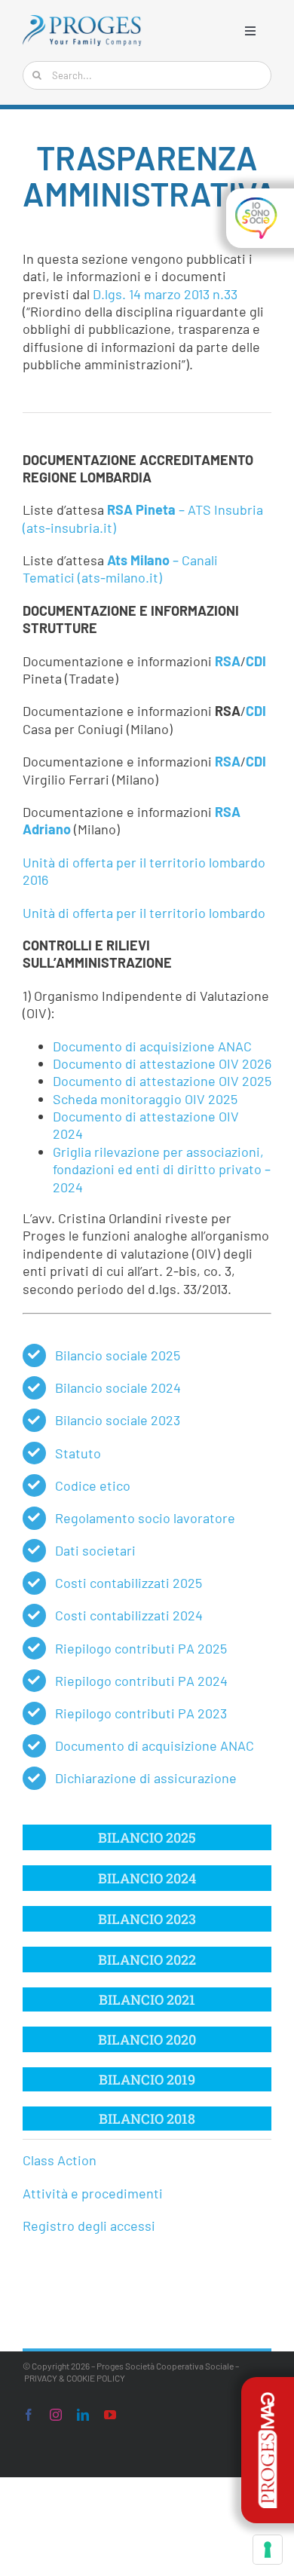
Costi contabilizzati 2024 (129, 1615)
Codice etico (93, 1485)
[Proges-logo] (82, 22)
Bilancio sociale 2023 (118, 1420)
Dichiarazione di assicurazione (146, 1778)
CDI (256, 661)
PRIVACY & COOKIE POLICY (75, 2378)
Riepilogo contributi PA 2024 (141, 1681)
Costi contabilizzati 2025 (129, 1583)
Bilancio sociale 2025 (118, 1355)
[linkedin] (83, 2415)
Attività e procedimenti (93, 2193)
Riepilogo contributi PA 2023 (141, 1713)
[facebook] (29, 2415)
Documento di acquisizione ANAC (152, 1046)
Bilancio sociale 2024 (118, 1387)
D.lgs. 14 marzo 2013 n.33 (165, 294)
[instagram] (56, 2415)
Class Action (60, 2160)
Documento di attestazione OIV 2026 (162, 1063)
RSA (228, 661)
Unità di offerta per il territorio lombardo (144, 913)
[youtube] (110, 2415)
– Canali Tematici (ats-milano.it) (120, 569)
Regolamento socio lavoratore (145, 1518)
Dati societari (95, 1550)
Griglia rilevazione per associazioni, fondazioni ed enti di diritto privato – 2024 (162, 1169)
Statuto (78, 1453)
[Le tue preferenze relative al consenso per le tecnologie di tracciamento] (268, 2550)
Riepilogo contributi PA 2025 (141, 1648)
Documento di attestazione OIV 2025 (162, 1081)
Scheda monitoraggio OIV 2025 (145, 1099)
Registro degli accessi (89, 2226)
